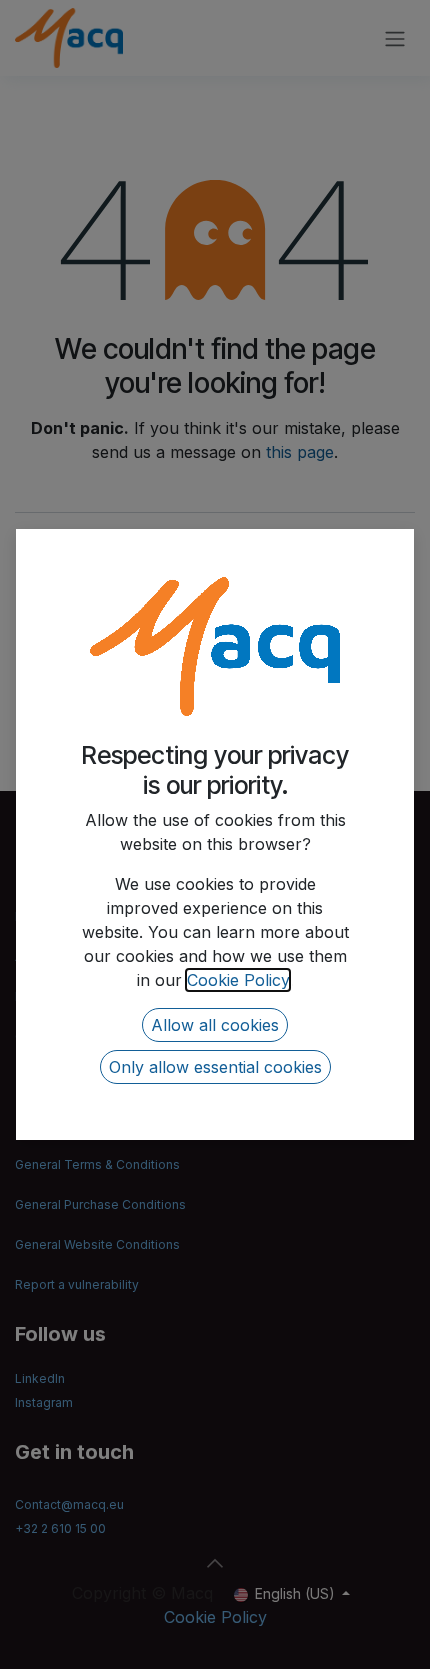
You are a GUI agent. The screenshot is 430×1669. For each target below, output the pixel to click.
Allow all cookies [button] (215, 1025)
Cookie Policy (238, 980)
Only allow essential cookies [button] (215, 1067)
